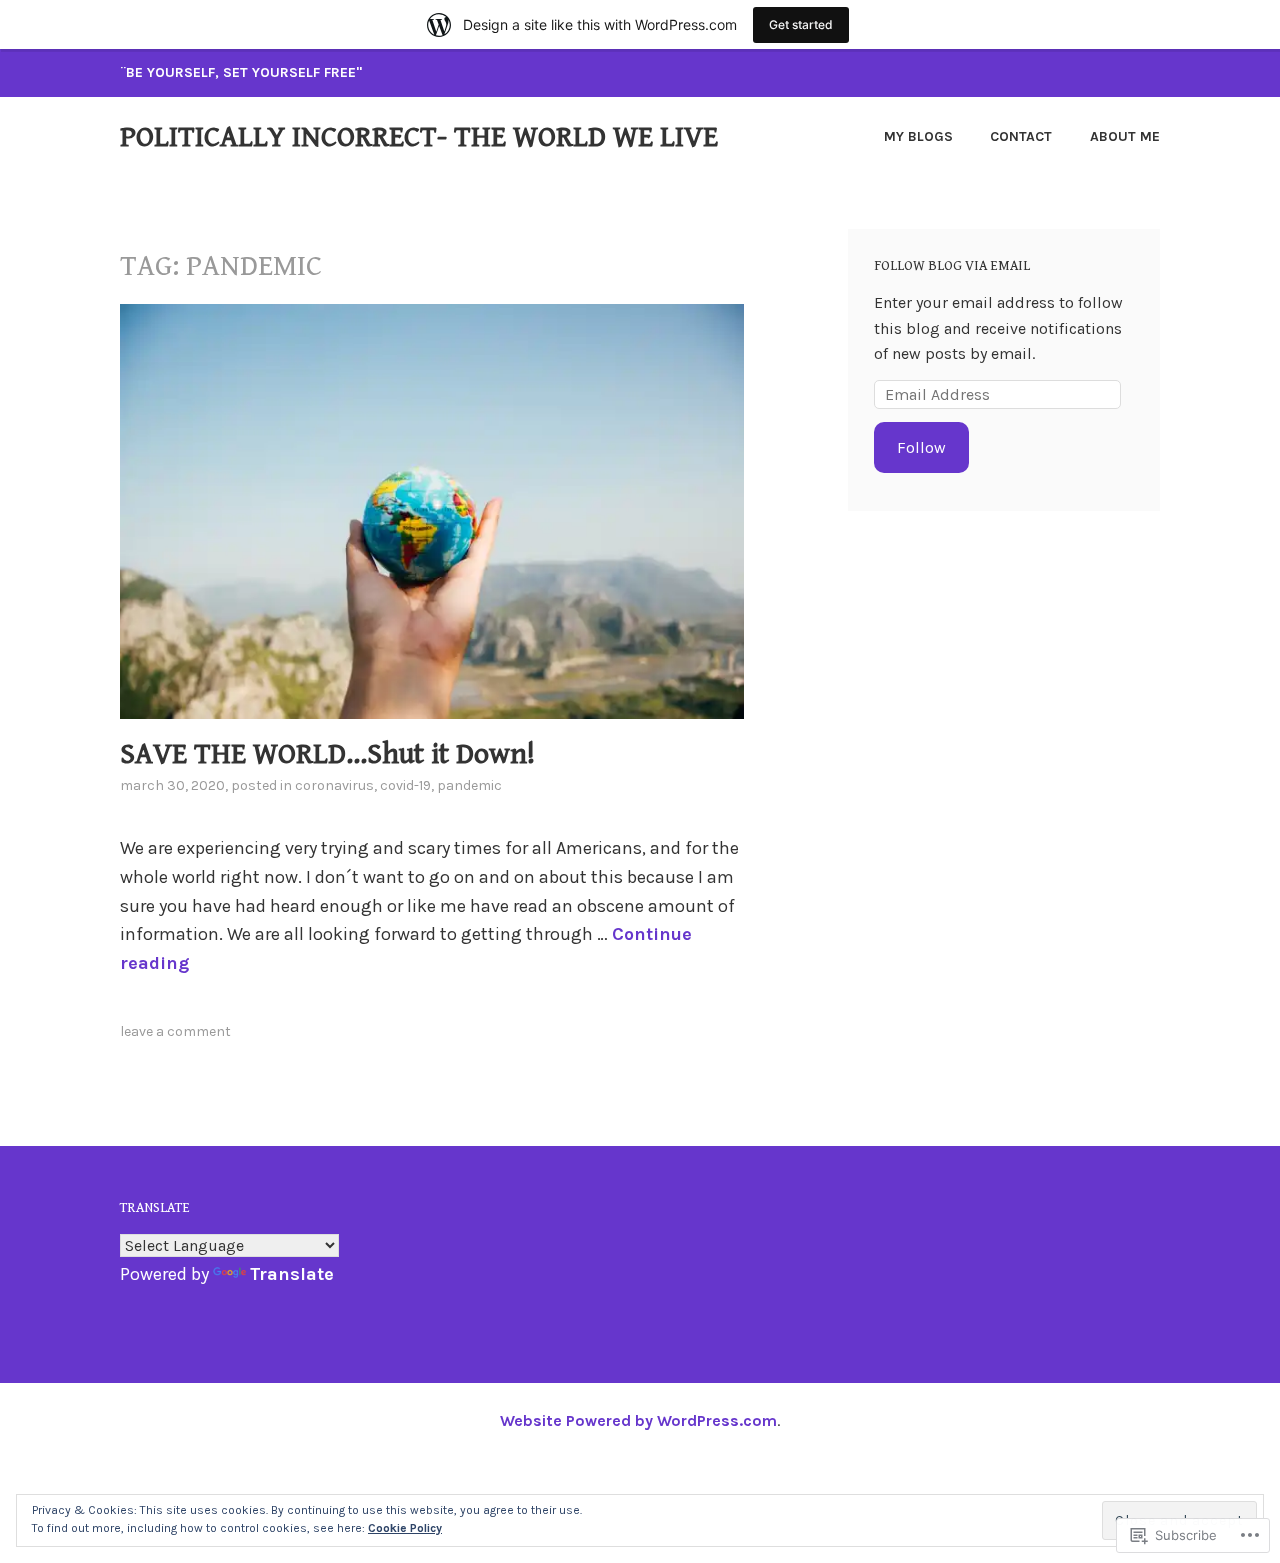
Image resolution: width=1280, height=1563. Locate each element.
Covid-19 (405, 785)
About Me (1125, 136)
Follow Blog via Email (952, 266)
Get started (801, 24)
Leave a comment (175, 1031)
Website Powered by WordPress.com (638, 1420)
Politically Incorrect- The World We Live (419, 137)
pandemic (469, 785)
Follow (921, 447)
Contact (1021, 136)
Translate (292, 1274)
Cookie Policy (405, 1528)
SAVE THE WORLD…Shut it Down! (327, 754)
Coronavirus (334, 785)
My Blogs (918, 136)
